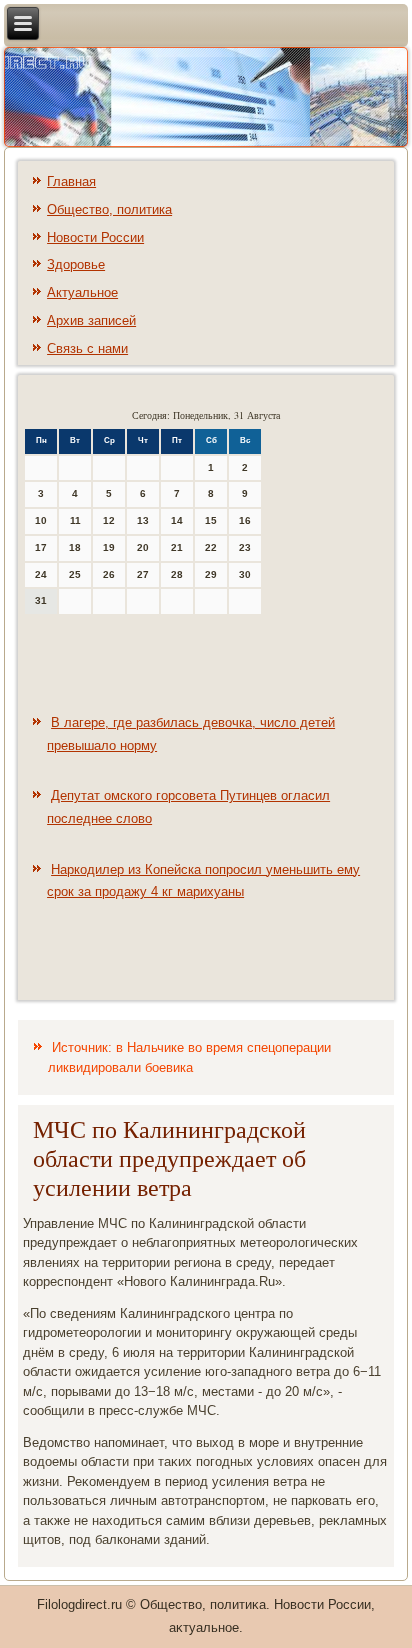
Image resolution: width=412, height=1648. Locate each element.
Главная (71, 181)
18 (75, 547)
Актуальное (82, 292)
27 (143, 574)
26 (109, 574)
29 (211, 574)
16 (245, 520)
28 (177, 574)
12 (109, 520)
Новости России (95, 237)
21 (177, 547)
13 (143, 520)
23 (245, 547)
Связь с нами (87, 348)
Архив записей (91, 320)
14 (177, 520)
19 (109, 547)
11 (75, 520)
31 (41, 600)
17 (41, 547)
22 (211, 547)
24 (41, 574)
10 (41, 520)
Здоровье (76, 264)
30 (245, 574)
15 (211, 520)
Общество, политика (109, 209)
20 (143, 547)
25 (75, 574)
